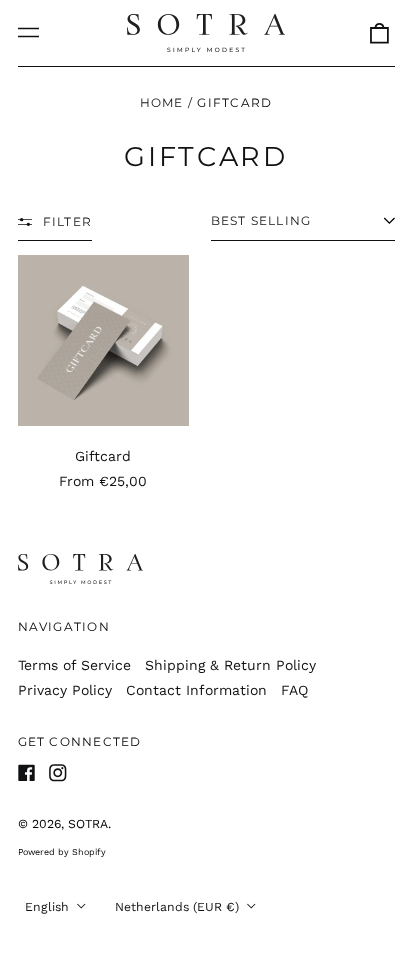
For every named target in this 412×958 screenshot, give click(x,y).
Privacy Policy (65, 690)
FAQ (294, 690)
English (49, 907)
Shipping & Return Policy (230, 665)
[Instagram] (58, 773)
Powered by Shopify (62, 852)
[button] (379, 33)
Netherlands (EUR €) (179, 907)
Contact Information (196, 690)
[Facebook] (27, 773)
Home (162, 102)
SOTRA (88, 824)
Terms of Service (74, 665)
